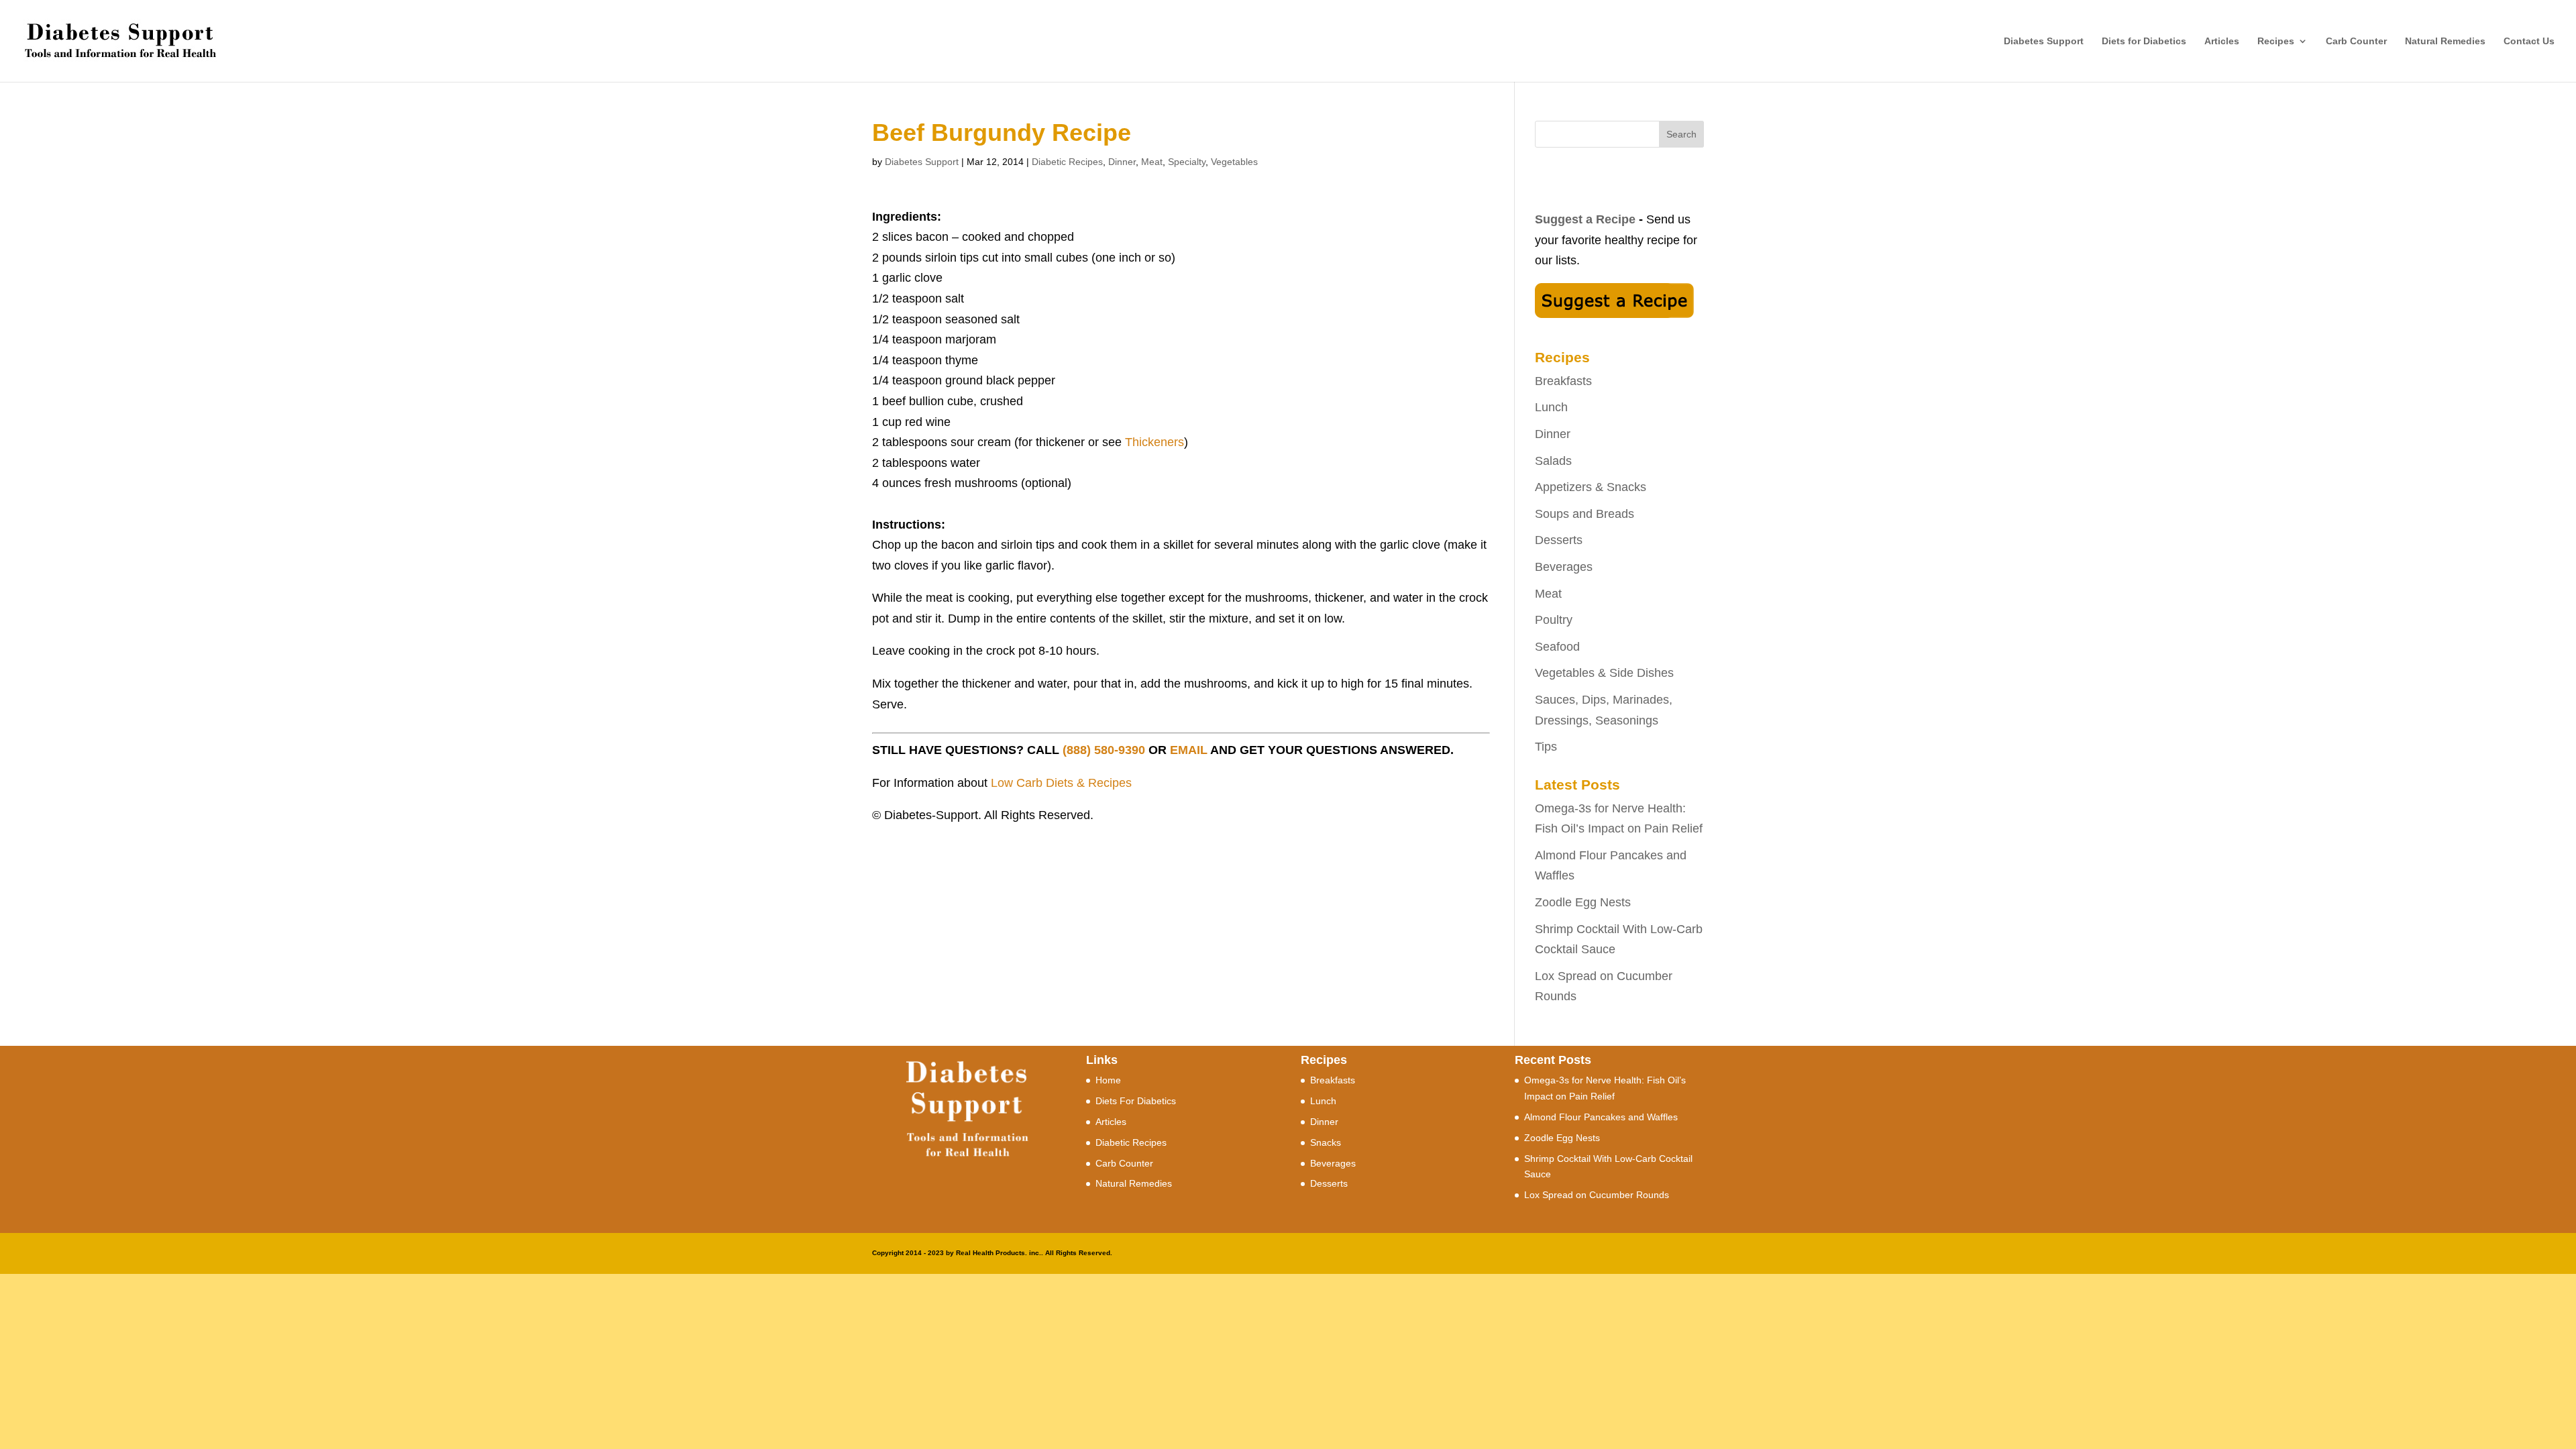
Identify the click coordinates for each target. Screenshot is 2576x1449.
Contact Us (2529, 41)
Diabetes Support (2044, 41)
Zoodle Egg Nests (1583, 902)
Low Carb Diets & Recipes (1061, 783)
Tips (1546, 747)
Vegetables (1234, 162)
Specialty (1187, 162)
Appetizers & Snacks (1591, 487)
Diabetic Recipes (1067, 162)
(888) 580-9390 (1104, 750)
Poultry (1554, 620)
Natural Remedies (2445, 41)
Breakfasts (1563, 381)
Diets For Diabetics (1136, 1101)
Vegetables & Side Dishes (1604, 673)
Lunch (1551, 407)
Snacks (1326, 1142)
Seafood (1557, 647)
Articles (2222, 41)
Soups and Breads (1585, 514)
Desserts (1559, 540)
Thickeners (1155, 442)
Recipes (2276, 41)
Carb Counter (2356, 41)
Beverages (1564, 567)
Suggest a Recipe (1585, 219)
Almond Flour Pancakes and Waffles (1601, 1117)
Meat (1152, 162)
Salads (1553, 461)
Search (1681, 134)
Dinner (1122, 162)
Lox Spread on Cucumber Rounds (1597, 1195)
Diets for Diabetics (2144, 41)
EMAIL (1189, 750)
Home (1108, 1080)
